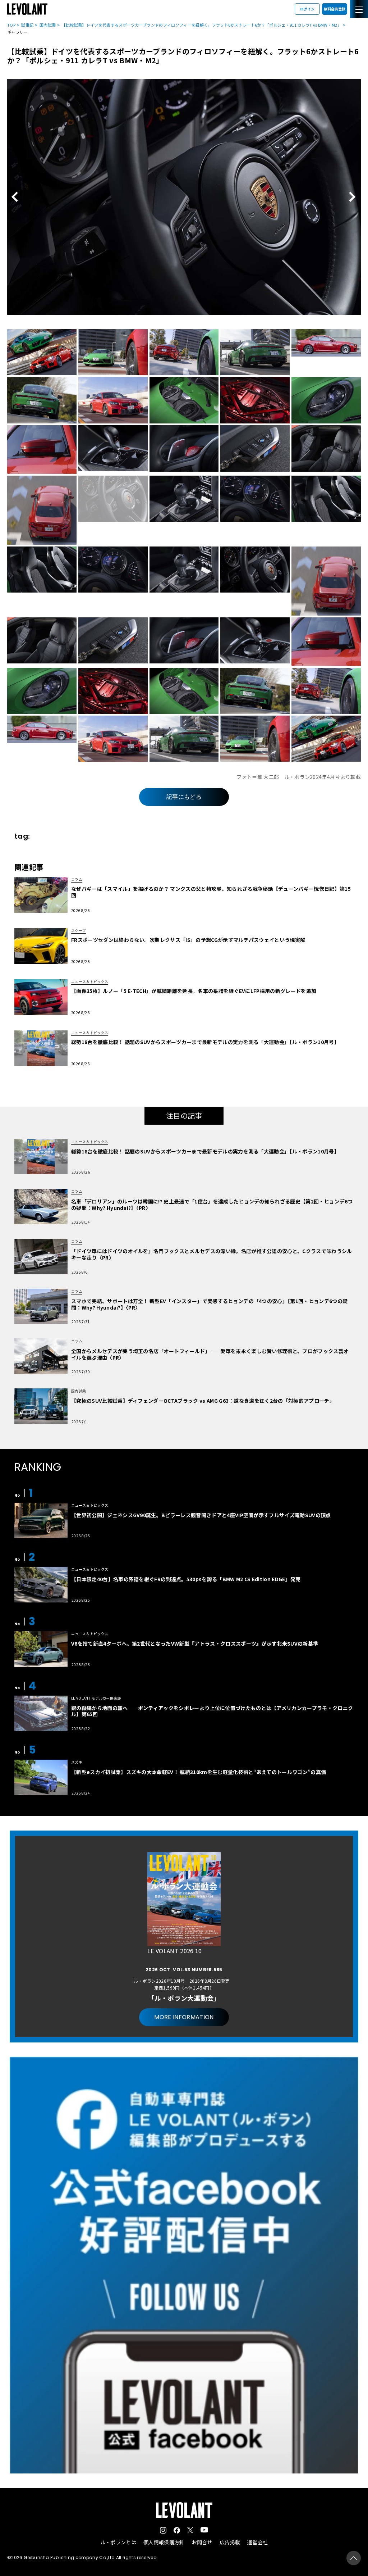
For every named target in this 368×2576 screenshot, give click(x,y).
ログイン (307, 9)
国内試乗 (48, 25)
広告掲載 (230, 2542)
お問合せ (202, 2542)
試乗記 (27, 25)
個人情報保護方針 (164, 2542)
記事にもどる (184, 797)
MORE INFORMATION (184, 2017)
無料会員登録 (335, 9)
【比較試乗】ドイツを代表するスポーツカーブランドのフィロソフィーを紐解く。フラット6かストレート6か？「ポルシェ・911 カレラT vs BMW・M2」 (202, 25)
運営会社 (257, 2542)
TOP (11, 25)
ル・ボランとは (118, 2542)
